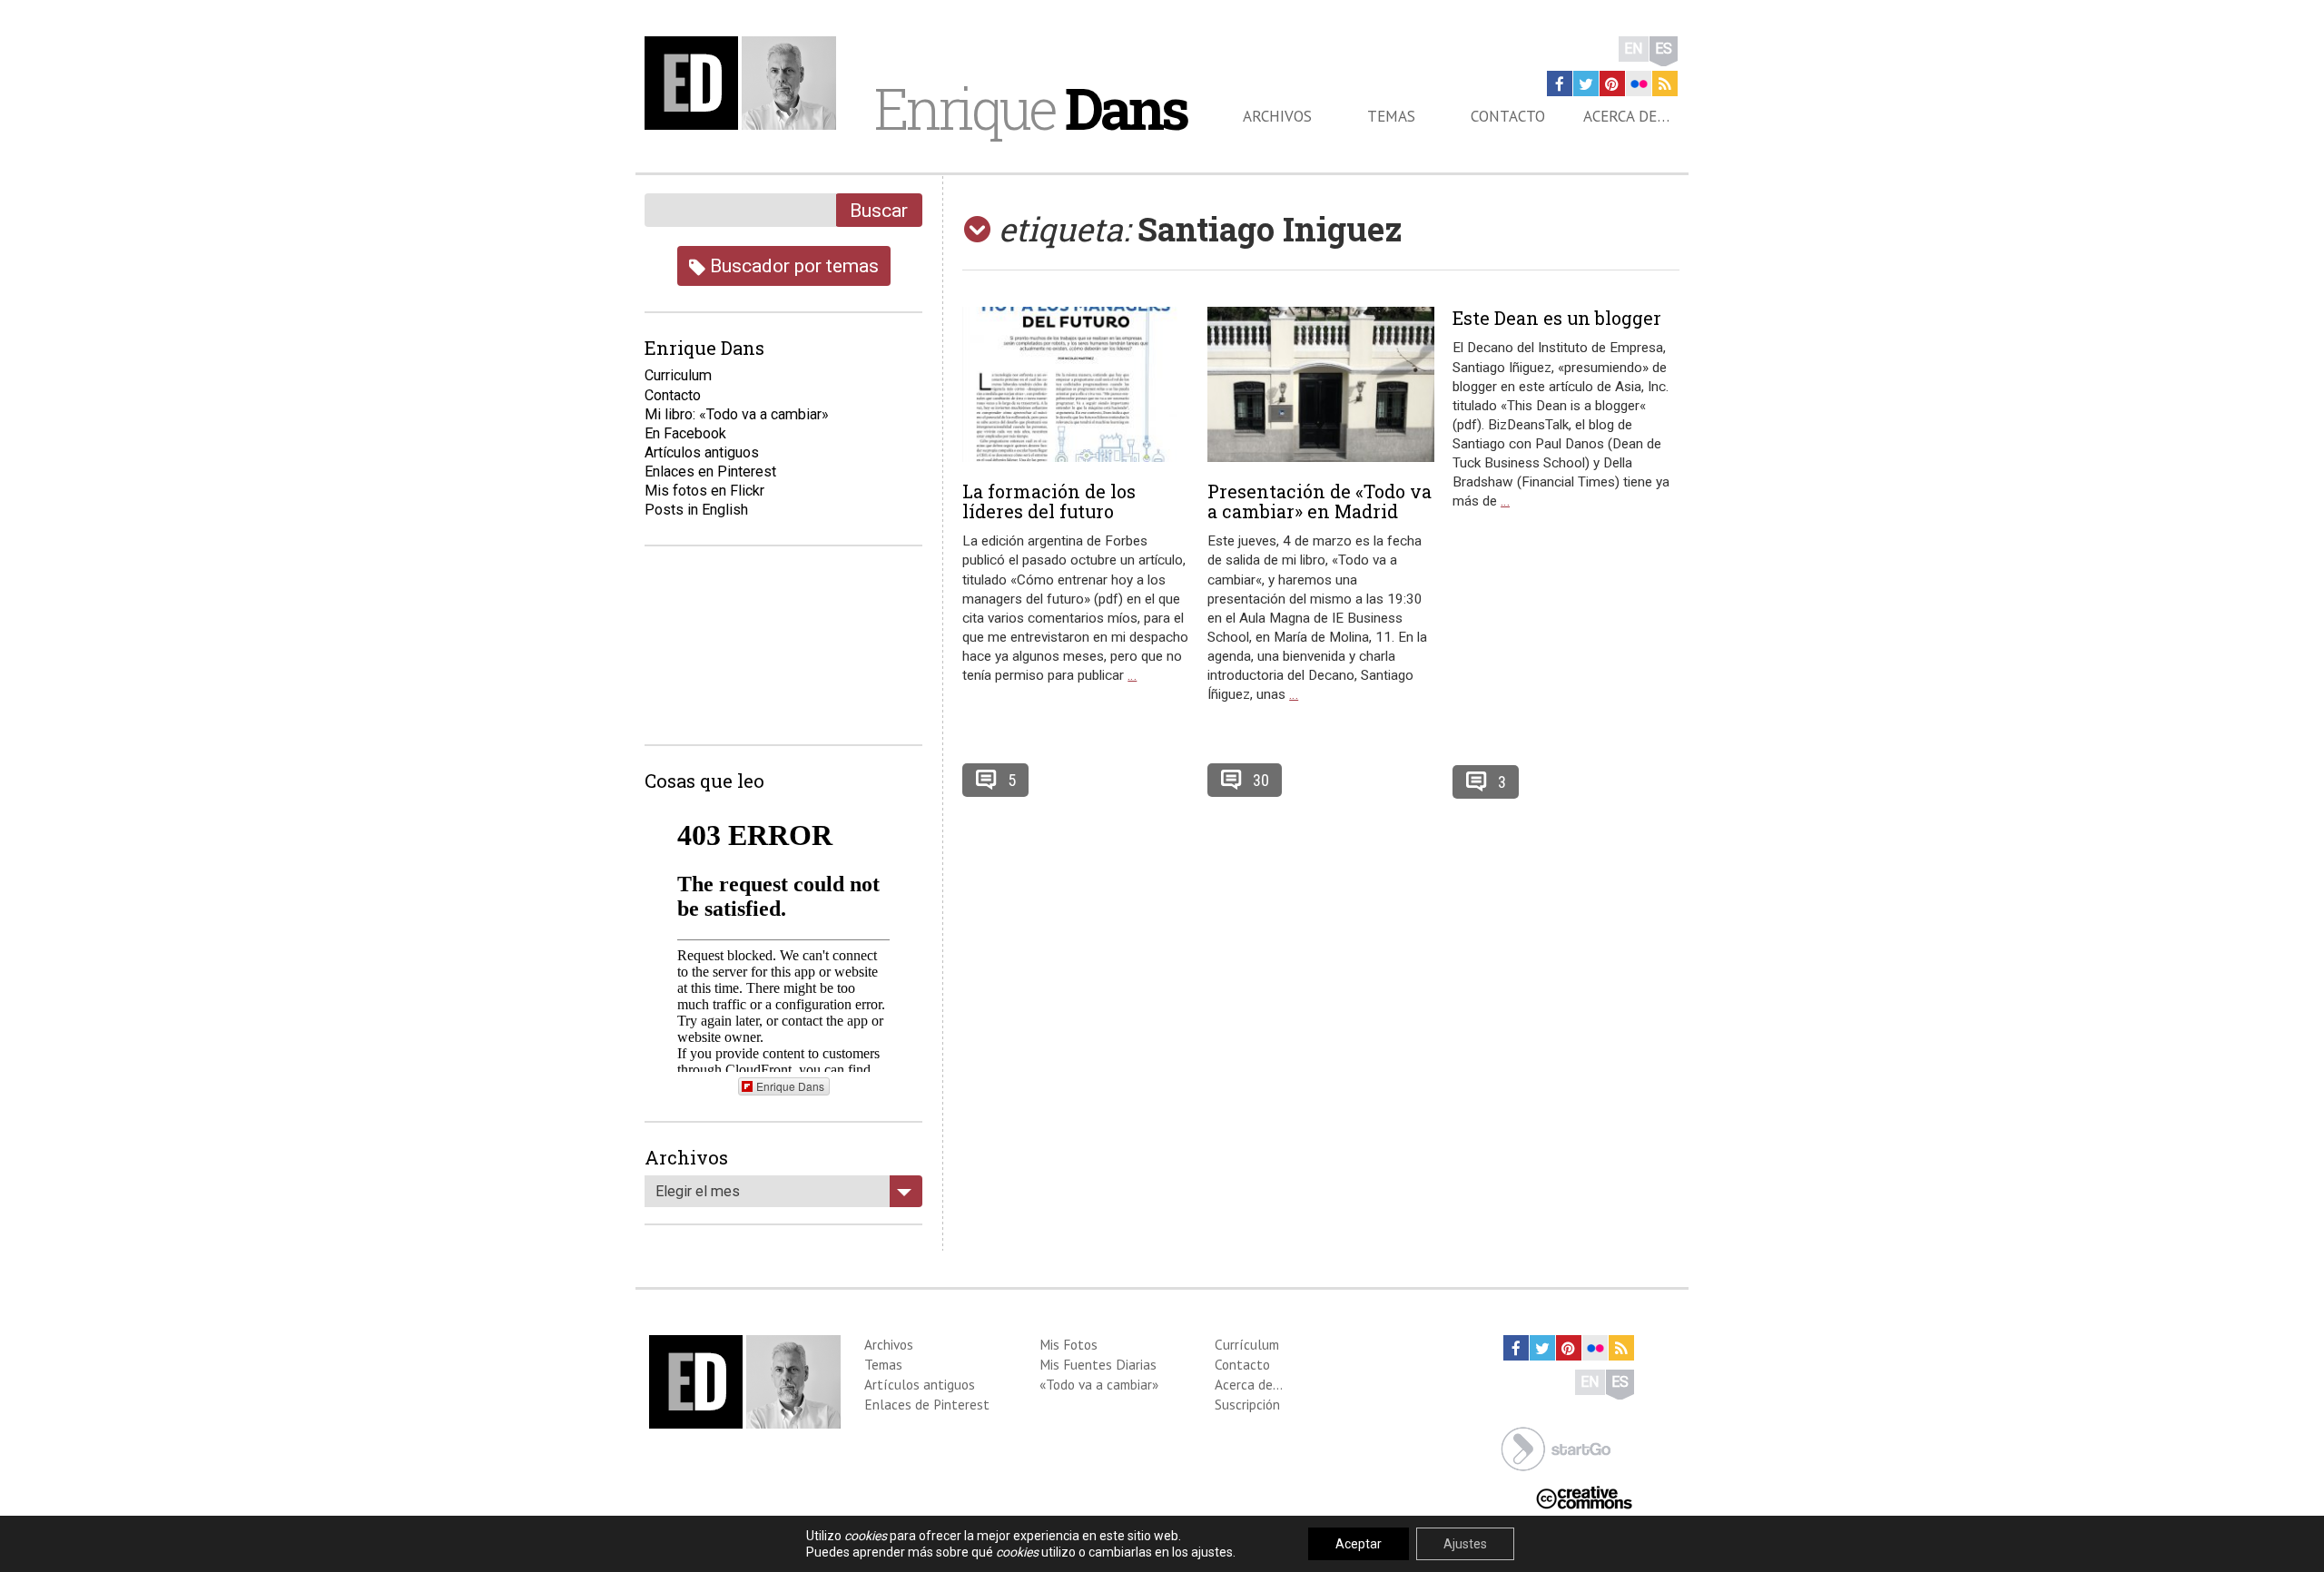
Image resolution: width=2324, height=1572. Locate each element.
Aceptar (1359, 1544)
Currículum (1247, 1344)
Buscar (879, 210)
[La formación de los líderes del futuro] (1076, 384)
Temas (1391, 116)
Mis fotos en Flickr (704, 491)
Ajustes (1465, 1544)
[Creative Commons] (1584, 1496)
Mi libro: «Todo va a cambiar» (737, 414)
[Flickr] (1639, 84)
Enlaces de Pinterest (927, 1404)
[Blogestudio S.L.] (1556, 1447)
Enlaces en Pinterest (710, 472)
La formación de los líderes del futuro (1049, 501)
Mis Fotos (1068, 1344)
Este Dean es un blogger (1557, 318)
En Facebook (685, 433)
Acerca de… (1626, 116)
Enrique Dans (790, 1086)
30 (1261, 780)
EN (1634, 49)
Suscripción (1247, 1404)
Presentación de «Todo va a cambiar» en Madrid (1320, 501)
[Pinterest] (1612, 84)
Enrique (1030, 108)
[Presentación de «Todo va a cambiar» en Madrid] (1321, 384)
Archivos (1277, 116)
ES (1664, 49)
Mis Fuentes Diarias (1098, 1364)
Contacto (1508, 116)
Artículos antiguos (702, 452)
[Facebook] (1560, 84)
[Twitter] (1586, 84)
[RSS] (1665, 84)
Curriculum (678, 375)
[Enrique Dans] (745, 83)
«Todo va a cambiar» (1099, 1384)
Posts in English (696, 510)
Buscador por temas (792, 265)
